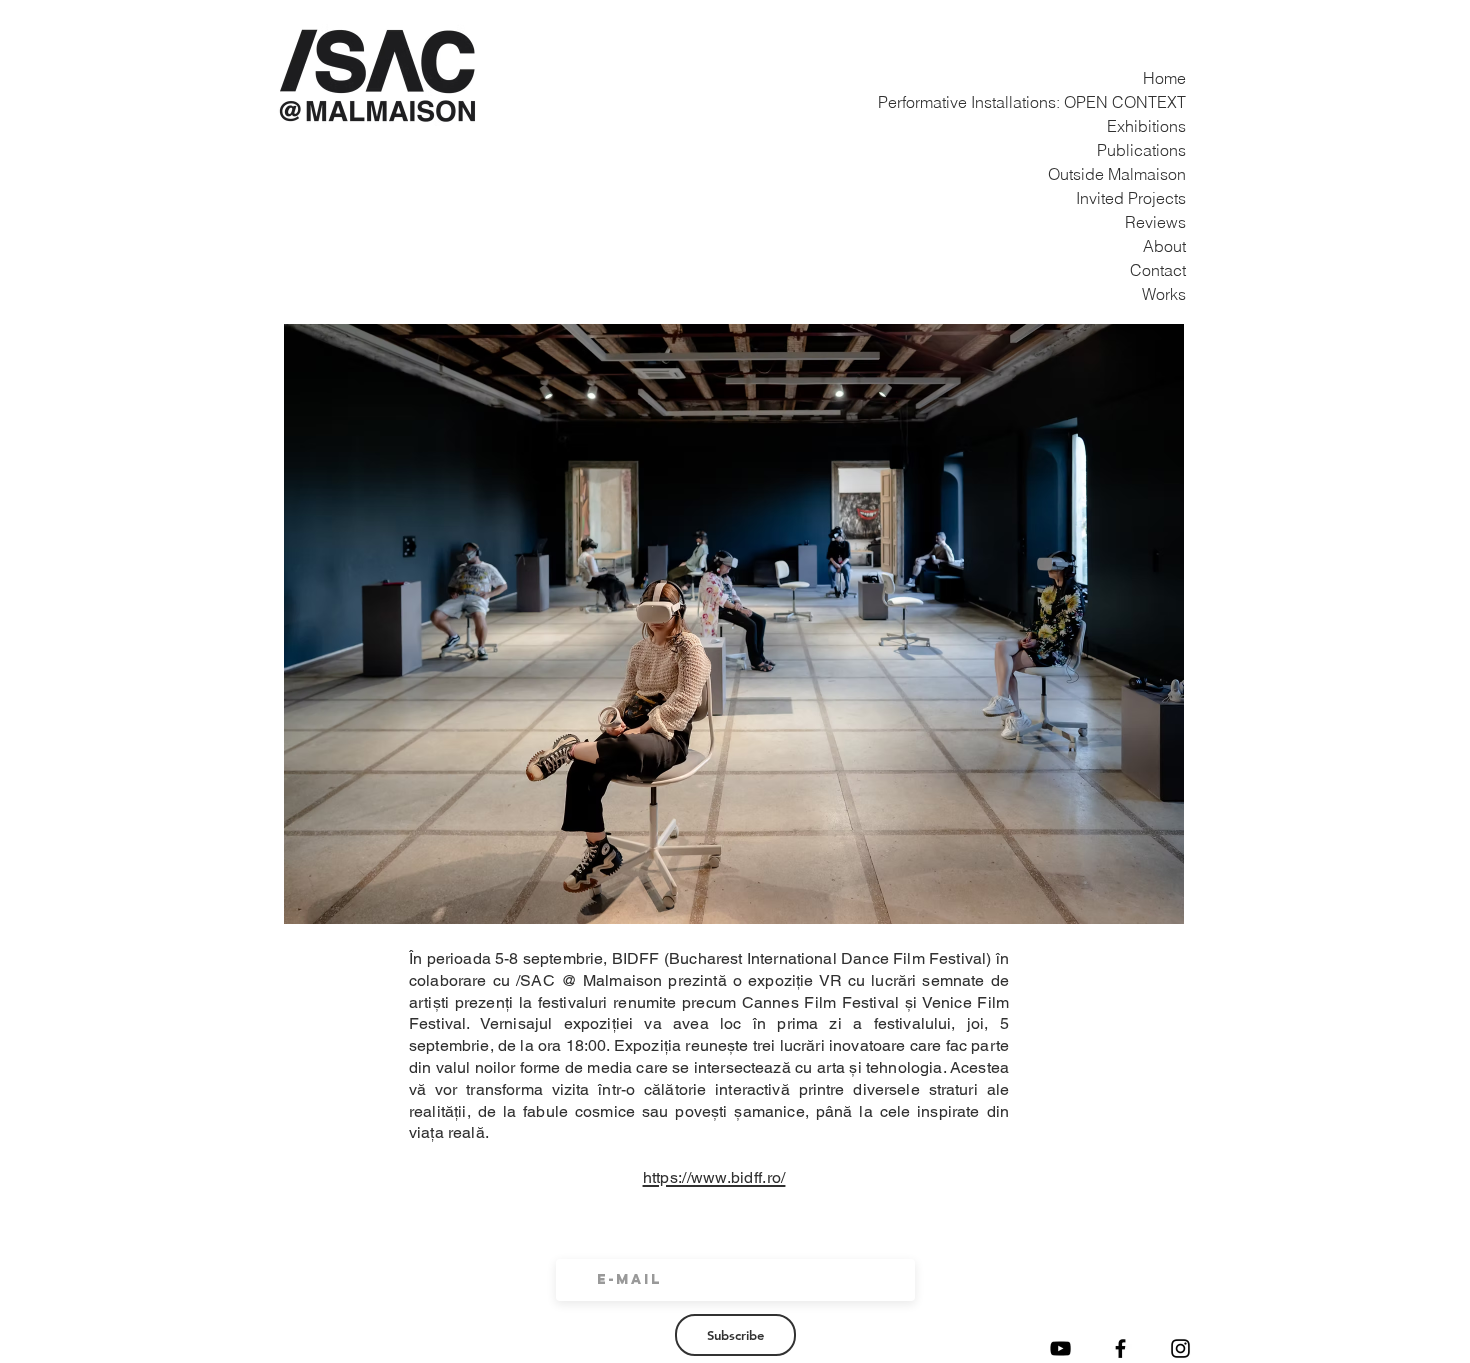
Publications (1163, 150)
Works (1164, 294)
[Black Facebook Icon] (1120, 1348)
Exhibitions (1163, 126)
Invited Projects (1163, 198)
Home (1164, 78)
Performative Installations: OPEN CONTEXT (1163, 102)
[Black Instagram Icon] (1180, 1348)
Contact (1163, 270)
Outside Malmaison (1163, 174)
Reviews (1163, 222)
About (1164, 246)
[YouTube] (1060, 1348)
